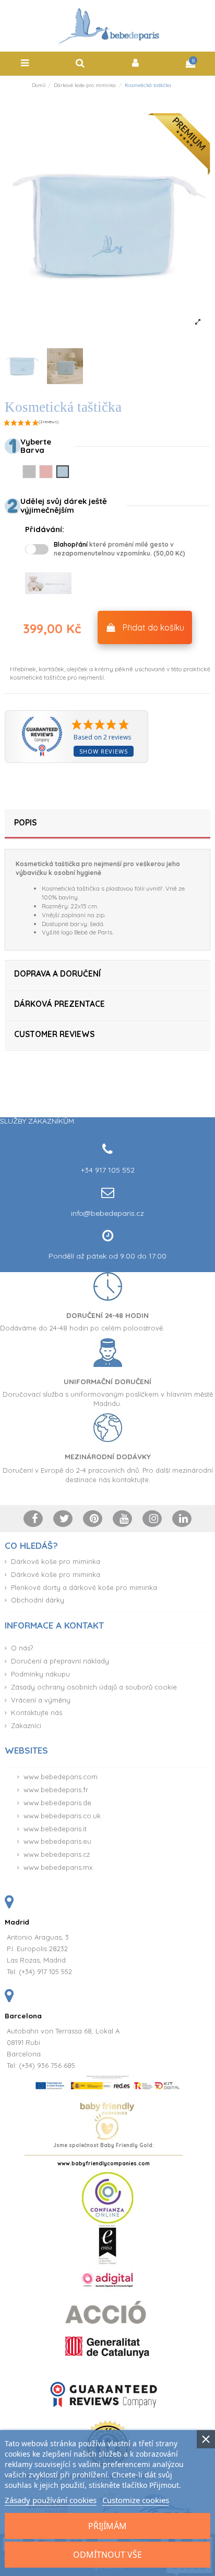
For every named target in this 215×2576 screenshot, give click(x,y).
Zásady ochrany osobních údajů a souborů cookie (94, 1687)
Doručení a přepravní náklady (60, 1661)
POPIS (25, 823)
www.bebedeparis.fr (56, 1790)
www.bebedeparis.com (61, 1777)
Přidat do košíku (153, 627)
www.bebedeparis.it (55, 1829)
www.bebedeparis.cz (57, 1854)
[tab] (107, 824)
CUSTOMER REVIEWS (54, 1034)
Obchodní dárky (38, 1600)
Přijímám (107, 2526)
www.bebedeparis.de (57, 1803)
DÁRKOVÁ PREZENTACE (59, 1004)
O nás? (22, 1648)
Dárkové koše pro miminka (56, 1561)
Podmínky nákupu (40, 1674)
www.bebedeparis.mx (58, 1867)
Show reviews (104, 751)
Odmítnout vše (107, 2555)
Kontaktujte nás (37, 1712)
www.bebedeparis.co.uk (62, 1816)
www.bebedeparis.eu (57, 1841)
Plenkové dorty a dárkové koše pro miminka (84, 1587)
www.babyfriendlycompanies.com (104, 2164)
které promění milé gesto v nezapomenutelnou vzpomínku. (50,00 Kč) (120, 549)
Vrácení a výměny (41, 1700)
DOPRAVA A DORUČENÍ (57, 974)
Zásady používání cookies (51, 2500)
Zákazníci (26, 1725)
